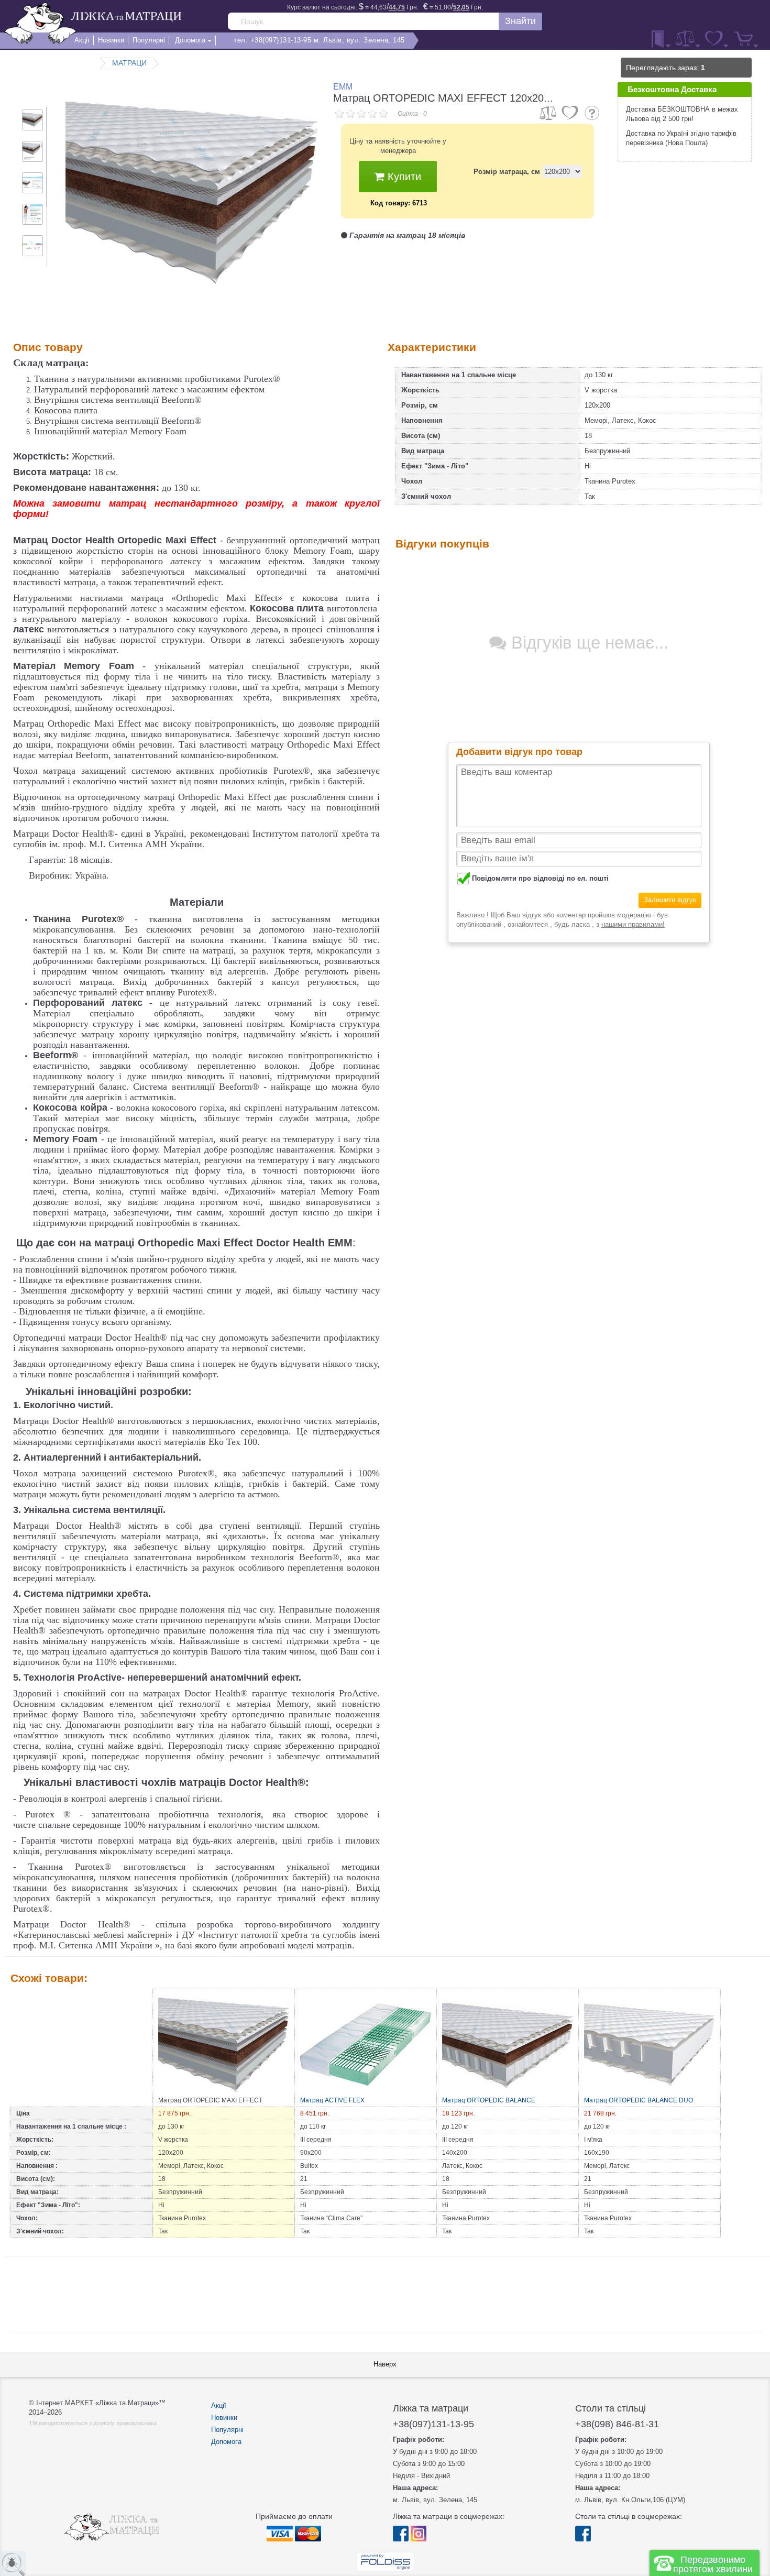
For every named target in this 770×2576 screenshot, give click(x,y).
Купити (403, 177)
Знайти (520, 21)
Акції (219, 2405)
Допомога (226, 2442)
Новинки (224, 2418)
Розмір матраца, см (507, 172)
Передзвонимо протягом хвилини (713, 2564)
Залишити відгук (670, 900)
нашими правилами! (633, 924)
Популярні (227, 2430)
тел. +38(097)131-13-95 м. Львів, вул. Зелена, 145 (319, 40)
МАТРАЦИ (129, 63)
